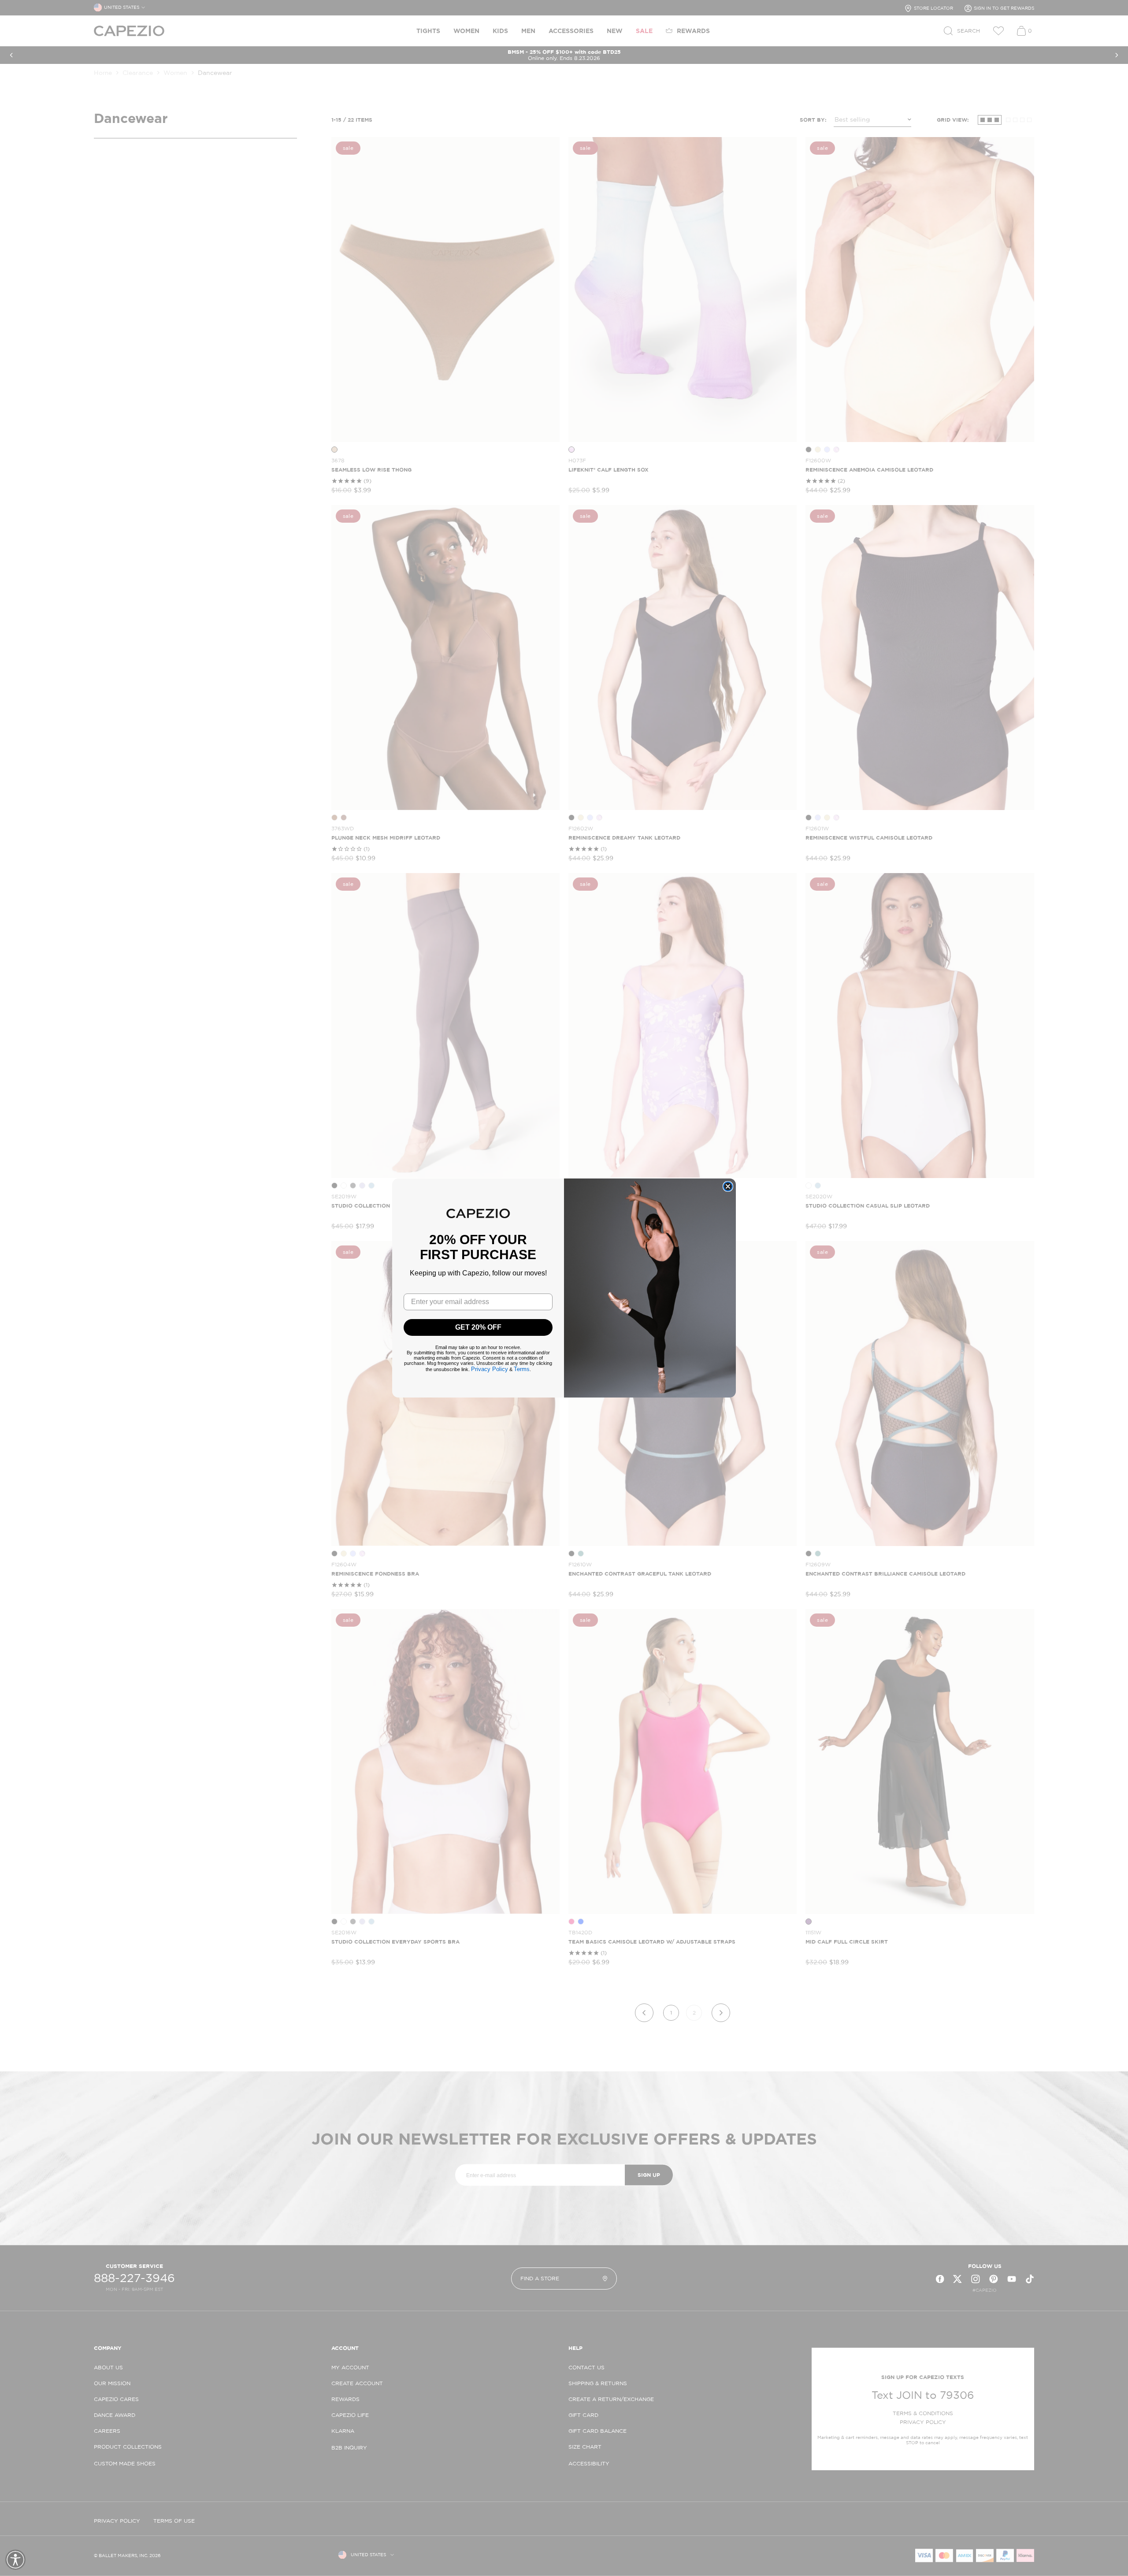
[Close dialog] (728, 1186)
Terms (522, 1369)
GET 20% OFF (478, 1327)
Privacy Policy (490, 1369)
